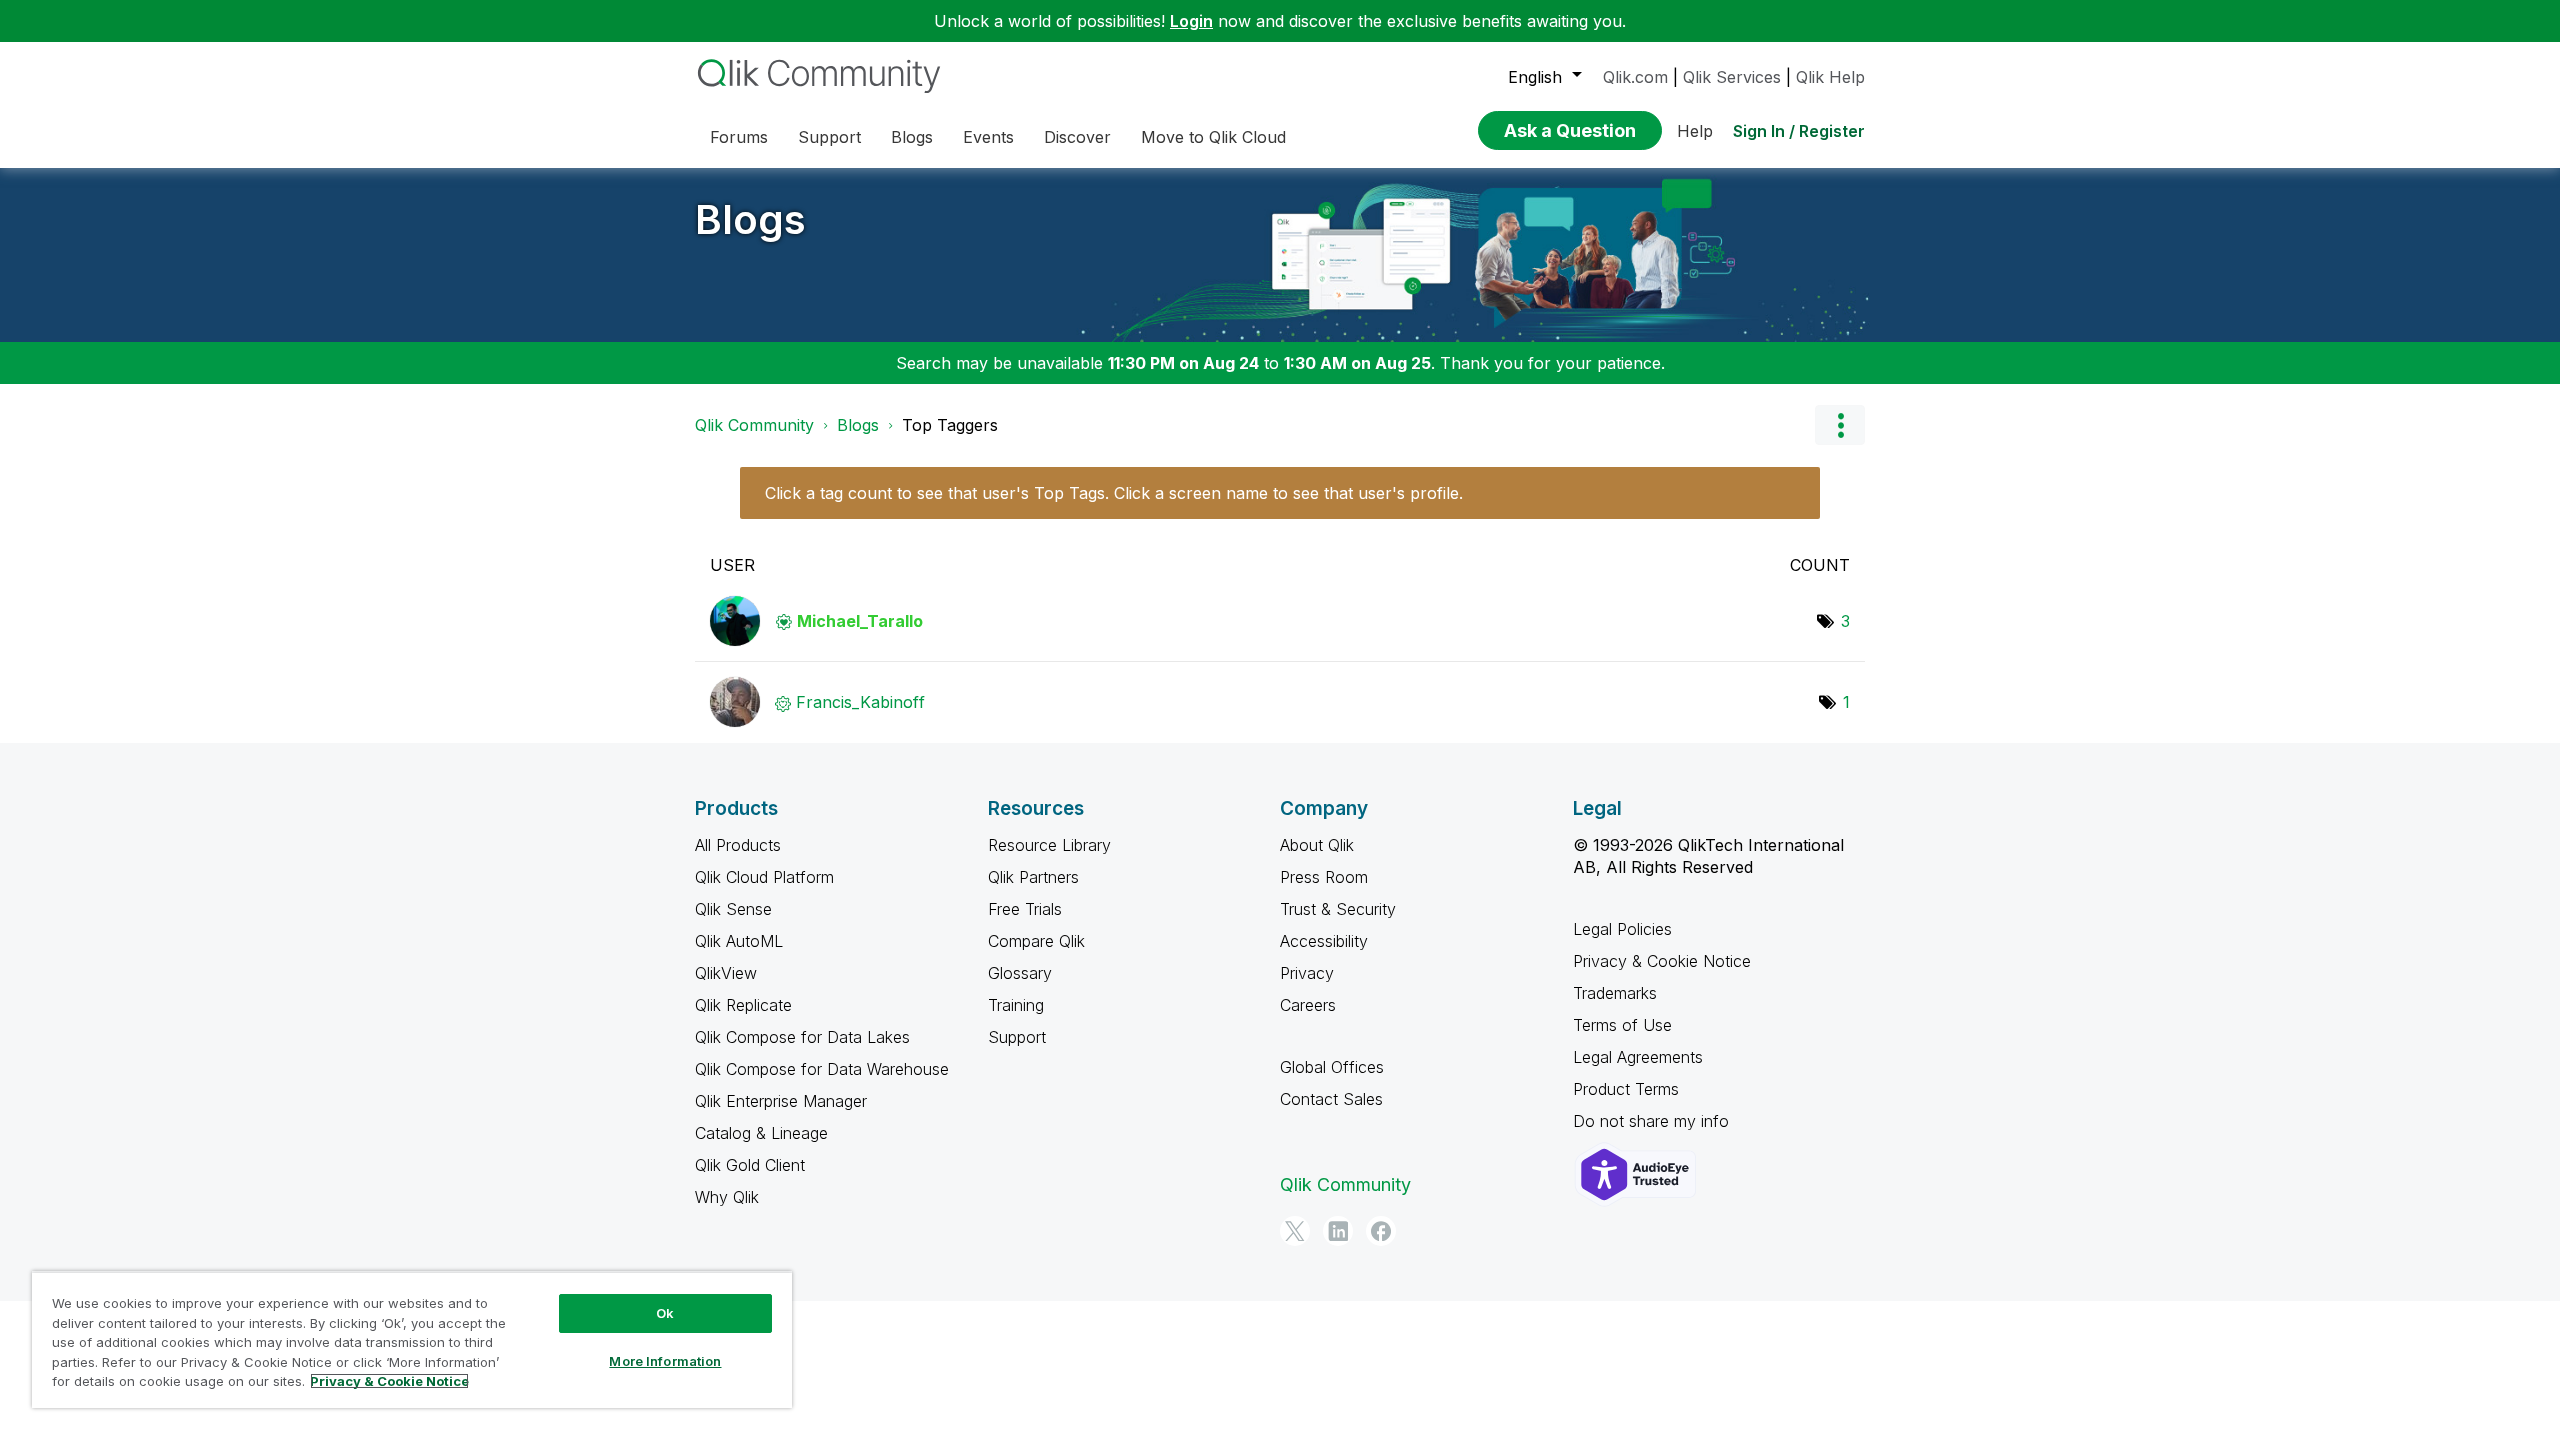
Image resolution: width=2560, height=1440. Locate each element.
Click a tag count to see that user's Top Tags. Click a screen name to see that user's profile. (1114, 493)
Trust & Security (1338, 909)
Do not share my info (1653, 1121)
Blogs (750, 219)
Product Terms (1626, 1089)
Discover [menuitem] (1077, 137)
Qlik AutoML (739, 941)
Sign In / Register (1799, 131)
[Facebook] (1381, 1231)
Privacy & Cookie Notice (1662, 961)
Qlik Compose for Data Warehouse (822, 1069)
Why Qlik (727, 1197)
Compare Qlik (1036, 941)
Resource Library (1049, 845)
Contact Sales (1331, 1099)
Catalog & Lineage (761, 1133)
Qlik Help (1830, 77)
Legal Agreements (1638, 1057)
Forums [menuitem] (739, 137)
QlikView (726, 973)
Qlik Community (754, 425)
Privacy (1307, 973)
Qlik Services (1732, 77)
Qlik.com (1635, 77)
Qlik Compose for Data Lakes (802, 1037)
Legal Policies (1622, 929)
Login (1191, 21)
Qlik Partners (1033, 877)
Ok (665, 1313)
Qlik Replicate (743, 1005)
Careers (1308, 1005)
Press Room (1324, 877)
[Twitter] (1295, 1231)
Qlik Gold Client (750, 1165)
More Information (665, 1361)
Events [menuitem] (988, 137)
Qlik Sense (733, 909)
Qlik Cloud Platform (764, 877)
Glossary (1020, 973)
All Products (738, 845)
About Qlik (1317, 845)
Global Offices (1332, 1067)
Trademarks (1615, 993)
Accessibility (1324, 941)
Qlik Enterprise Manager (781, 1101)
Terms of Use (1622, 1025)
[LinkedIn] (1338, 1231)
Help (1695, 131)
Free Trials (1025, 909)
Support (1017, 1037)
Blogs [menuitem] (912, 137)
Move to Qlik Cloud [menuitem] (1213, 137)
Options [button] (1840, 425)
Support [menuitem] (829, 137)
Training (1016, 1005)
